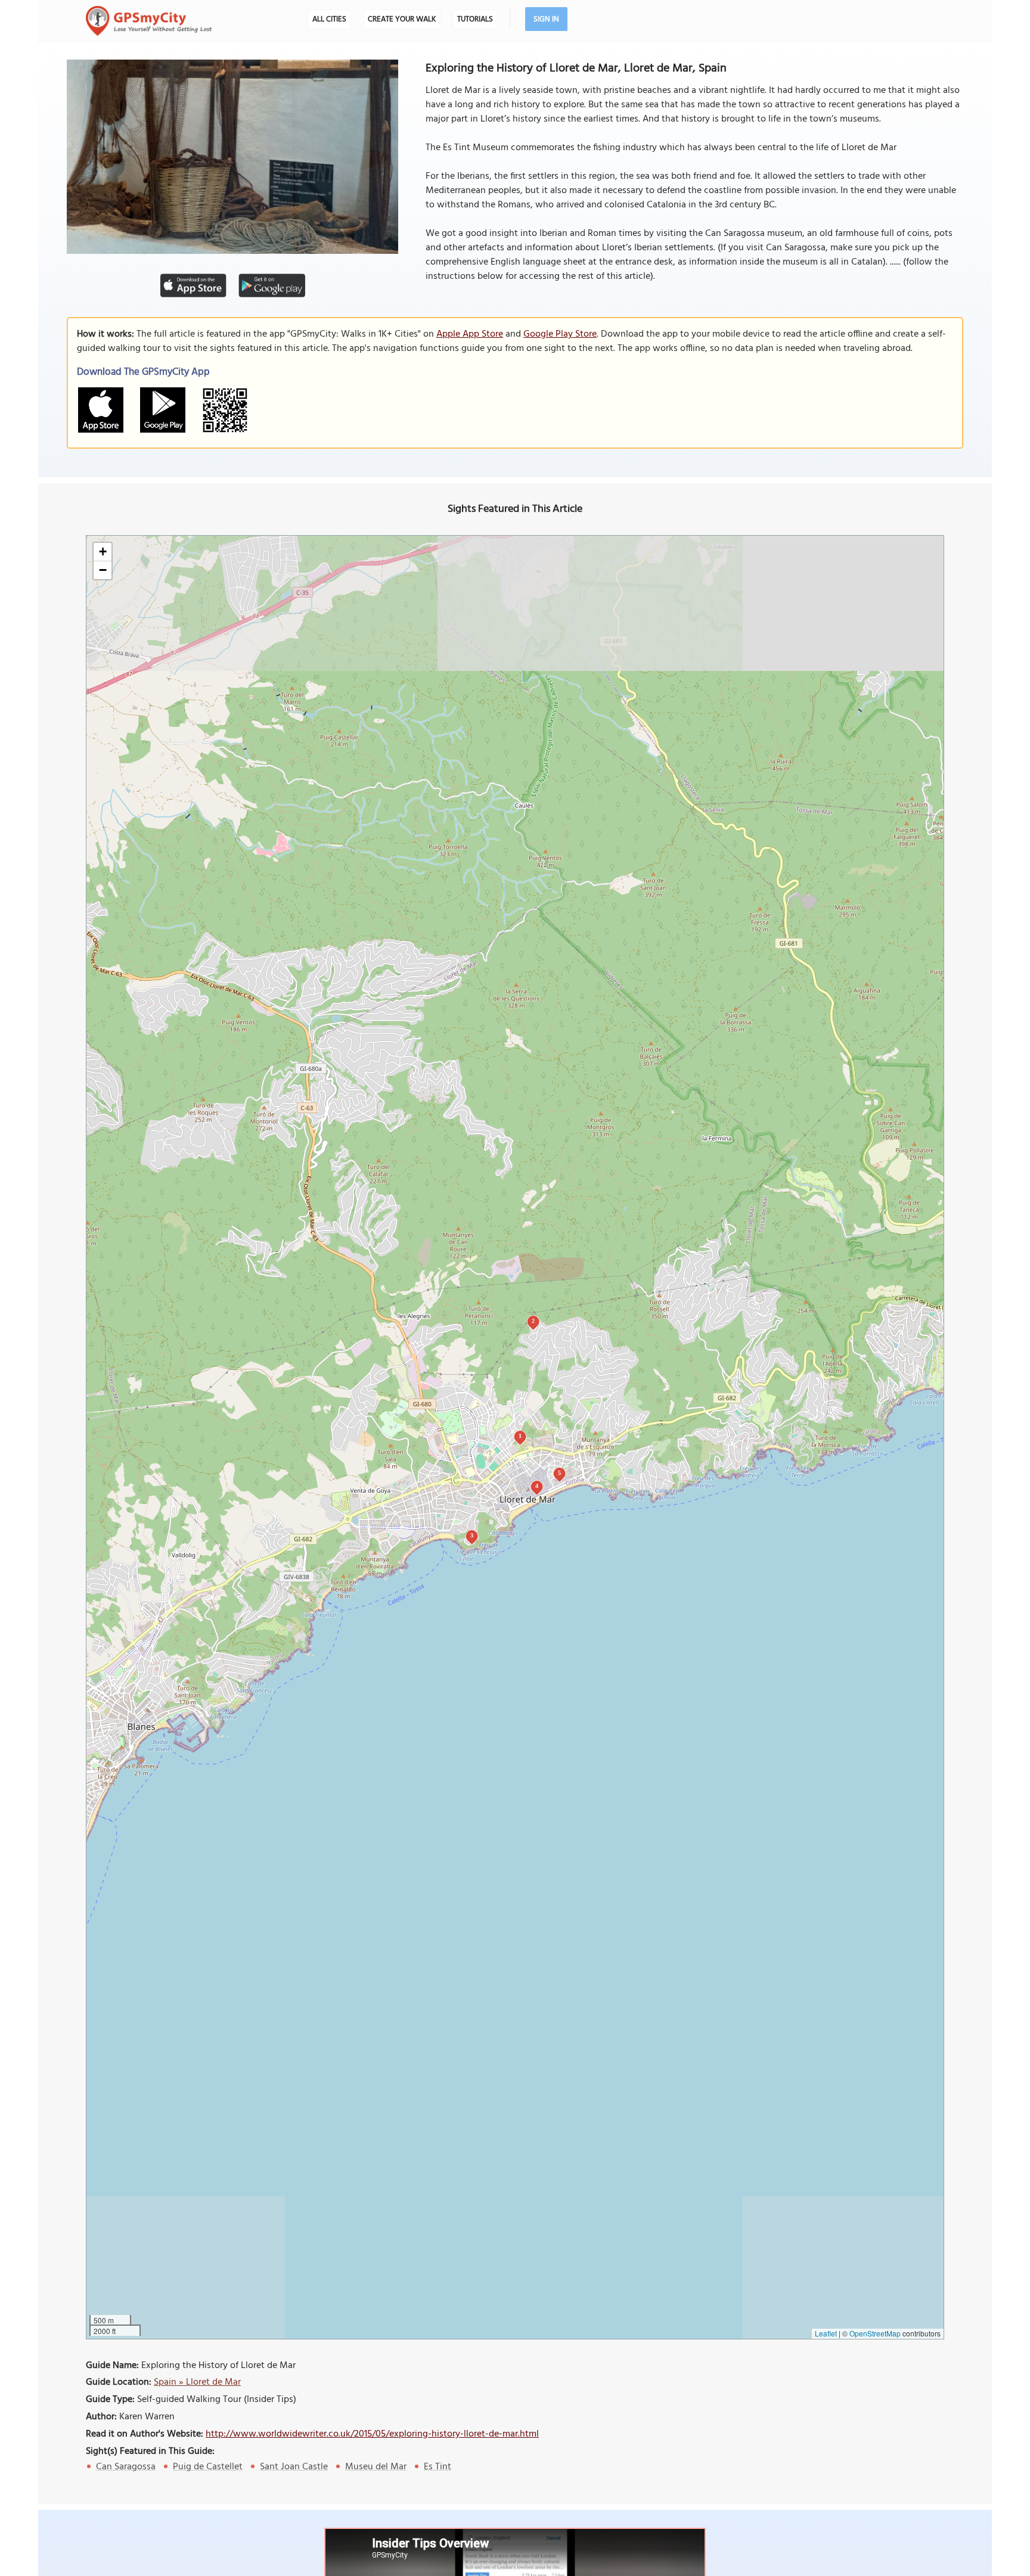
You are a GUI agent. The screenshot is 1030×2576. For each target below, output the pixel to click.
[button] (103, 552)
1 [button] (520, 1436)
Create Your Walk (402, 19)
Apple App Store (470, 334)
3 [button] (472, 1535)
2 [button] (533, 1321)
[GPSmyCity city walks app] (149, 21)
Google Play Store (560, 334)
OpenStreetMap (875, 2333)
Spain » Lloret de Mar (197, 2382)
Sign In (546, 19)
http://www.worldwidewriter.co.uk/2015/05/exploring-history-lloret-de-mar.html (372, 2434)
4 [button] (537, 1486)
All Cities (329, 19)
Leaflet (826, 2333)
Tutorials (475, 19)
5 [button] (559, 1473)
